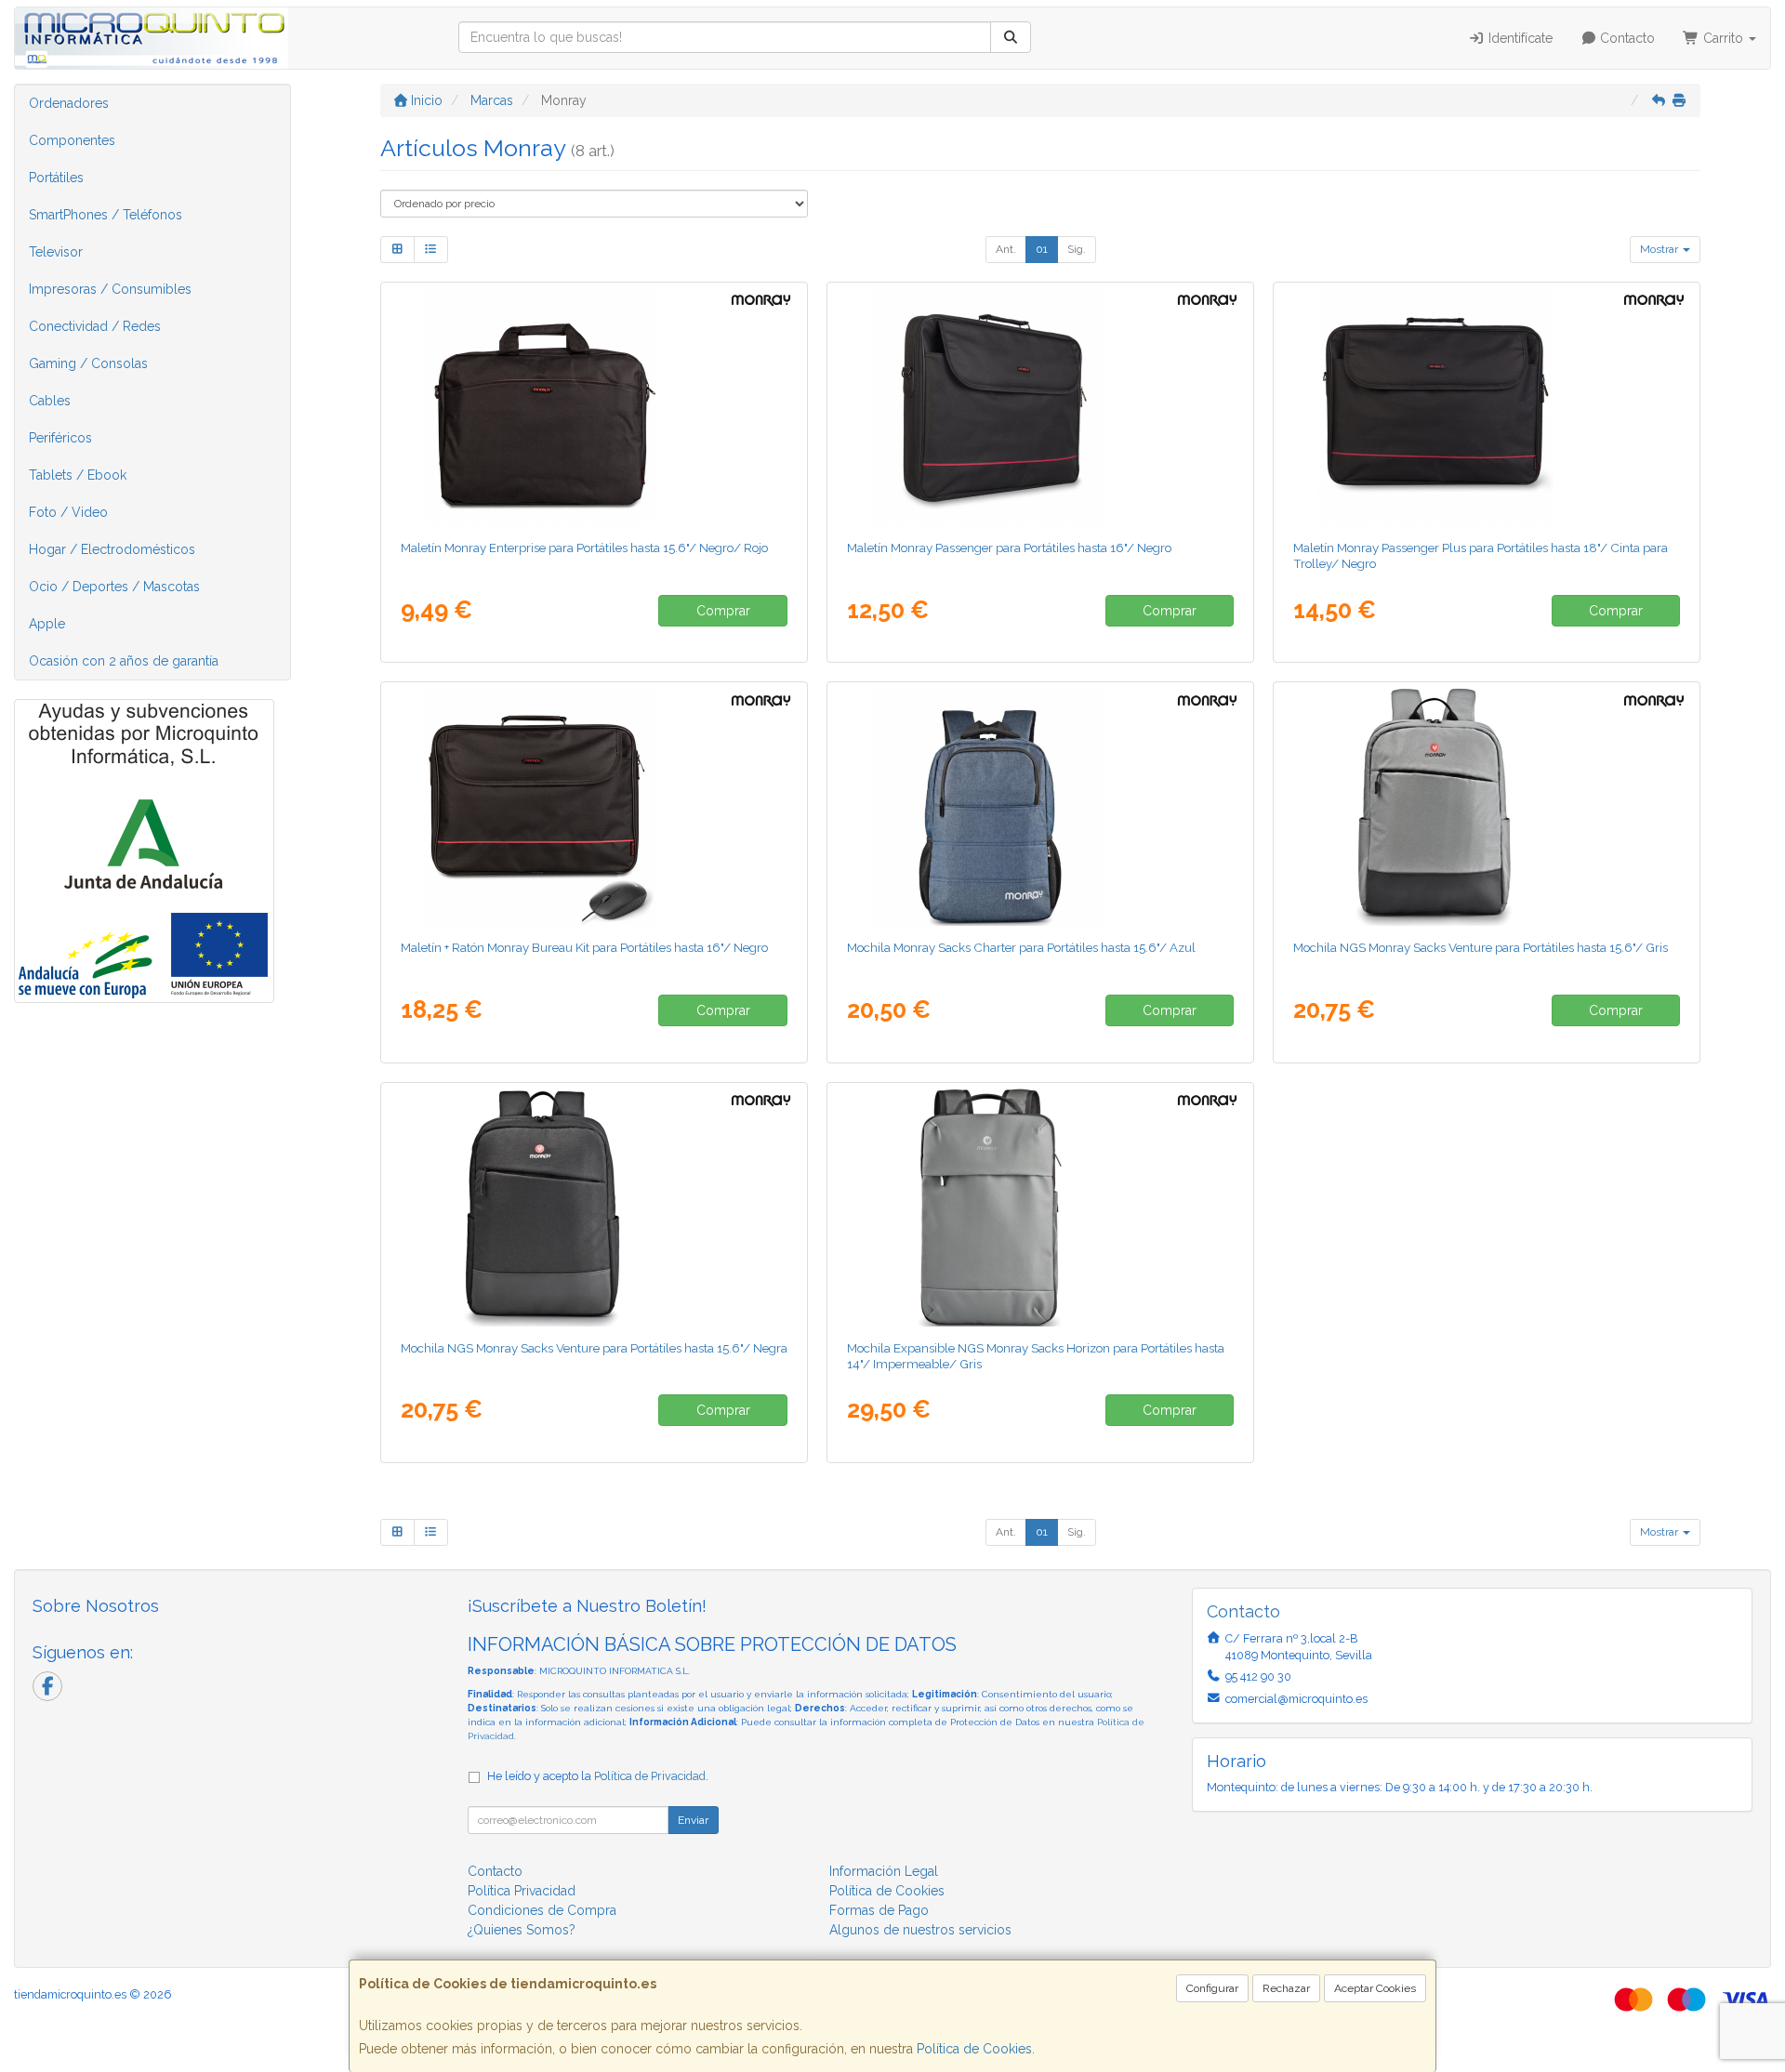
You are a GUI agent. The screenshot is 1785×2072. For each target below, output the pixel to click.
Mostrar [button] (1660, 249)
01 (1042, 249)
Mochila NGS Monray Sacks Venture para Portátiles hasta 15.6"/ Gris (1481, 947)
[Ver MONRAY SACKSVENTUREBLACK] (595, 1208)
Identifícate (1519, 38)
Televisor (56, 252)
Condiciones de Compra (542, 1910)
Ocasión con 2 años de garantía (124, 661)
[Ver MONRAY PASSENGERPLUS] (1487, 407)
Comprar (723, 611)
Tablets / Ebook (78, 475)
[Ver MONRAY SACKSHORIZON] (1041, 1208)
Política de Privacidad (650, 1776)
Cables (50, 401)
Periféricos (60, 438)
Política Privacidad (522, 1891)
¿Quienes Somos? (522, 1930)
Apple (47, 624)
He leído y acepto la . (598, 1776)
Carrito (1723, 38)
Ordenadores (69, 103)
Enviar (693, 1820)
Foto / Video (68, 512)
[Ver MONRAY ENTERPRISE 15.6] (595, 407)
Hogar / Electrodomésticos (112, 549)
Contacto (1626, 38)
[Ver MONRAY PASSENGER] (1041, 407)
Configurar (1212, 1988)
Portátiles (56, 178)
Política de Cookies (974, 2049)
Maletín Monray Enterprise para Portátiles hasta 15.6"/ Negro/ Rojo (584, 548)
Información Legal (884, 1871)
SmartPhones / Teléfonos (106, 215)
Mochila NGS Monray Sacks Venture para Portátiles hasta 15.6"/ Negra (594, 1348)
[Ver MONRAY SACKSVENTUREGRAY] (1487, 807)
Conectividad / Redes (95, 326)
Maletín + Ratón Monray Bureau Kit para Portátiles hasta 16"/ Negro (584, 947)
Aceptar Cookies (1375, 1988)
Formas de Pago (879, 1910)
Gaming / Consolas (88, 363)
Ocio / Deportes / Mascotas (114, 587)
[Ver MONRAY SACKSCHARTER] (1041, 807)
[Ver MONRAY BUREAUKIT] (595, 807)
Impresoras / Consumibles (110, 289)
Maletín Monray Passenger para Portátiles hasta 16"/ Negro (1009, 548)
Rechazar (1286, 1988)
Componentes (72, 140)
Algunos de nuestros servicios (920, 1930)
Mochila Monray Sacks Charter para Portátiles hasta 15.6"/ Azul (1021, 947)
